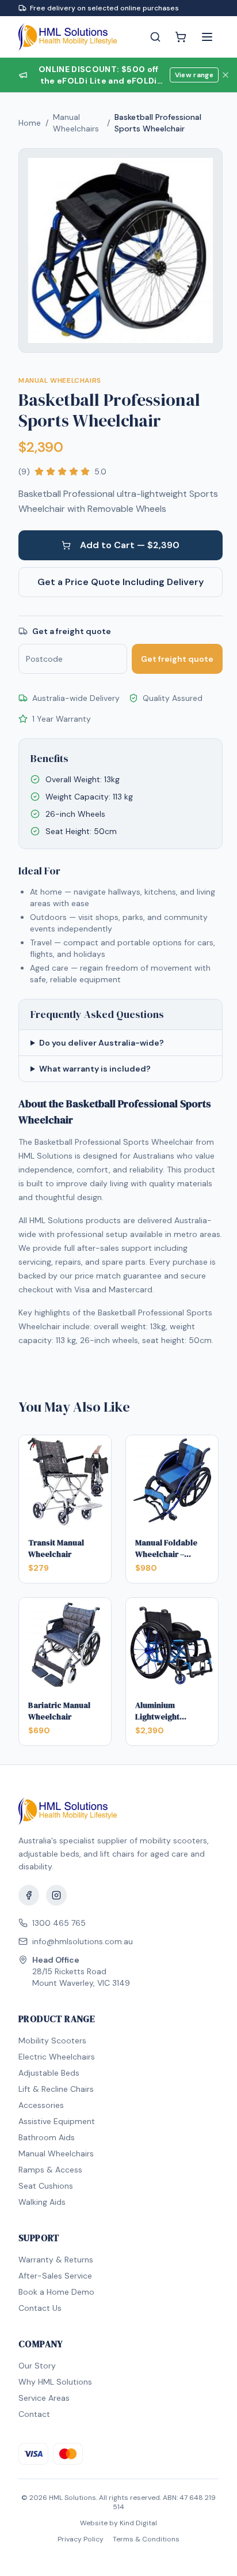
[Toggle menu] (207, 37)
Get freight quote (177, 659)
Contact (34, 2414)
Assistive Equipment (57, 2121)
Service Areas (44, 2398)
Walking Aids (42, 2202)
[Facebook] (29, 1895)
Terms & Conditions (146, 2539)
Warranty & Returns (56, 2260)
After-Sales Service (55, 2276)
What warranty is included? (95, 1069)
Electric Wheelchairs (57, 2057)
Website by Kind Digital (118, 2523)
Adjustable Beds (49, 2073)
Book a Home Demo (56, 2292)
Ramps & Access (50, 2170)
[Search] (155, 37)
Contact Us (40, 2308)
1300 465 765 (59, 1923)
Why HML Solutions (55, 2382)
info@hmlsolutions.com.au (83, 1941)
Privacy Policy (81, 2539)
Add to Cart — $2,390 (130, 545)
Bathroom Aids (47, 2137)
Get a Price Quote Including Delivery (121, 582)
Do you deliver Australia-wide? (102, 1043)
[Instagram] (56, 1895)
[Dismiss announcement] (225, 75)
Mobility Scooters (52, 2041)
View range (194, 75)
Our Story (37, 2366)
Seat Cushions (46, 2186)
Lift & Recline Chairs (56, 2089)
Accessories (41, 2105)
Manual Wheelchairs (76, 123)
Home (30, 123)
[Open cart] (181, 37)
